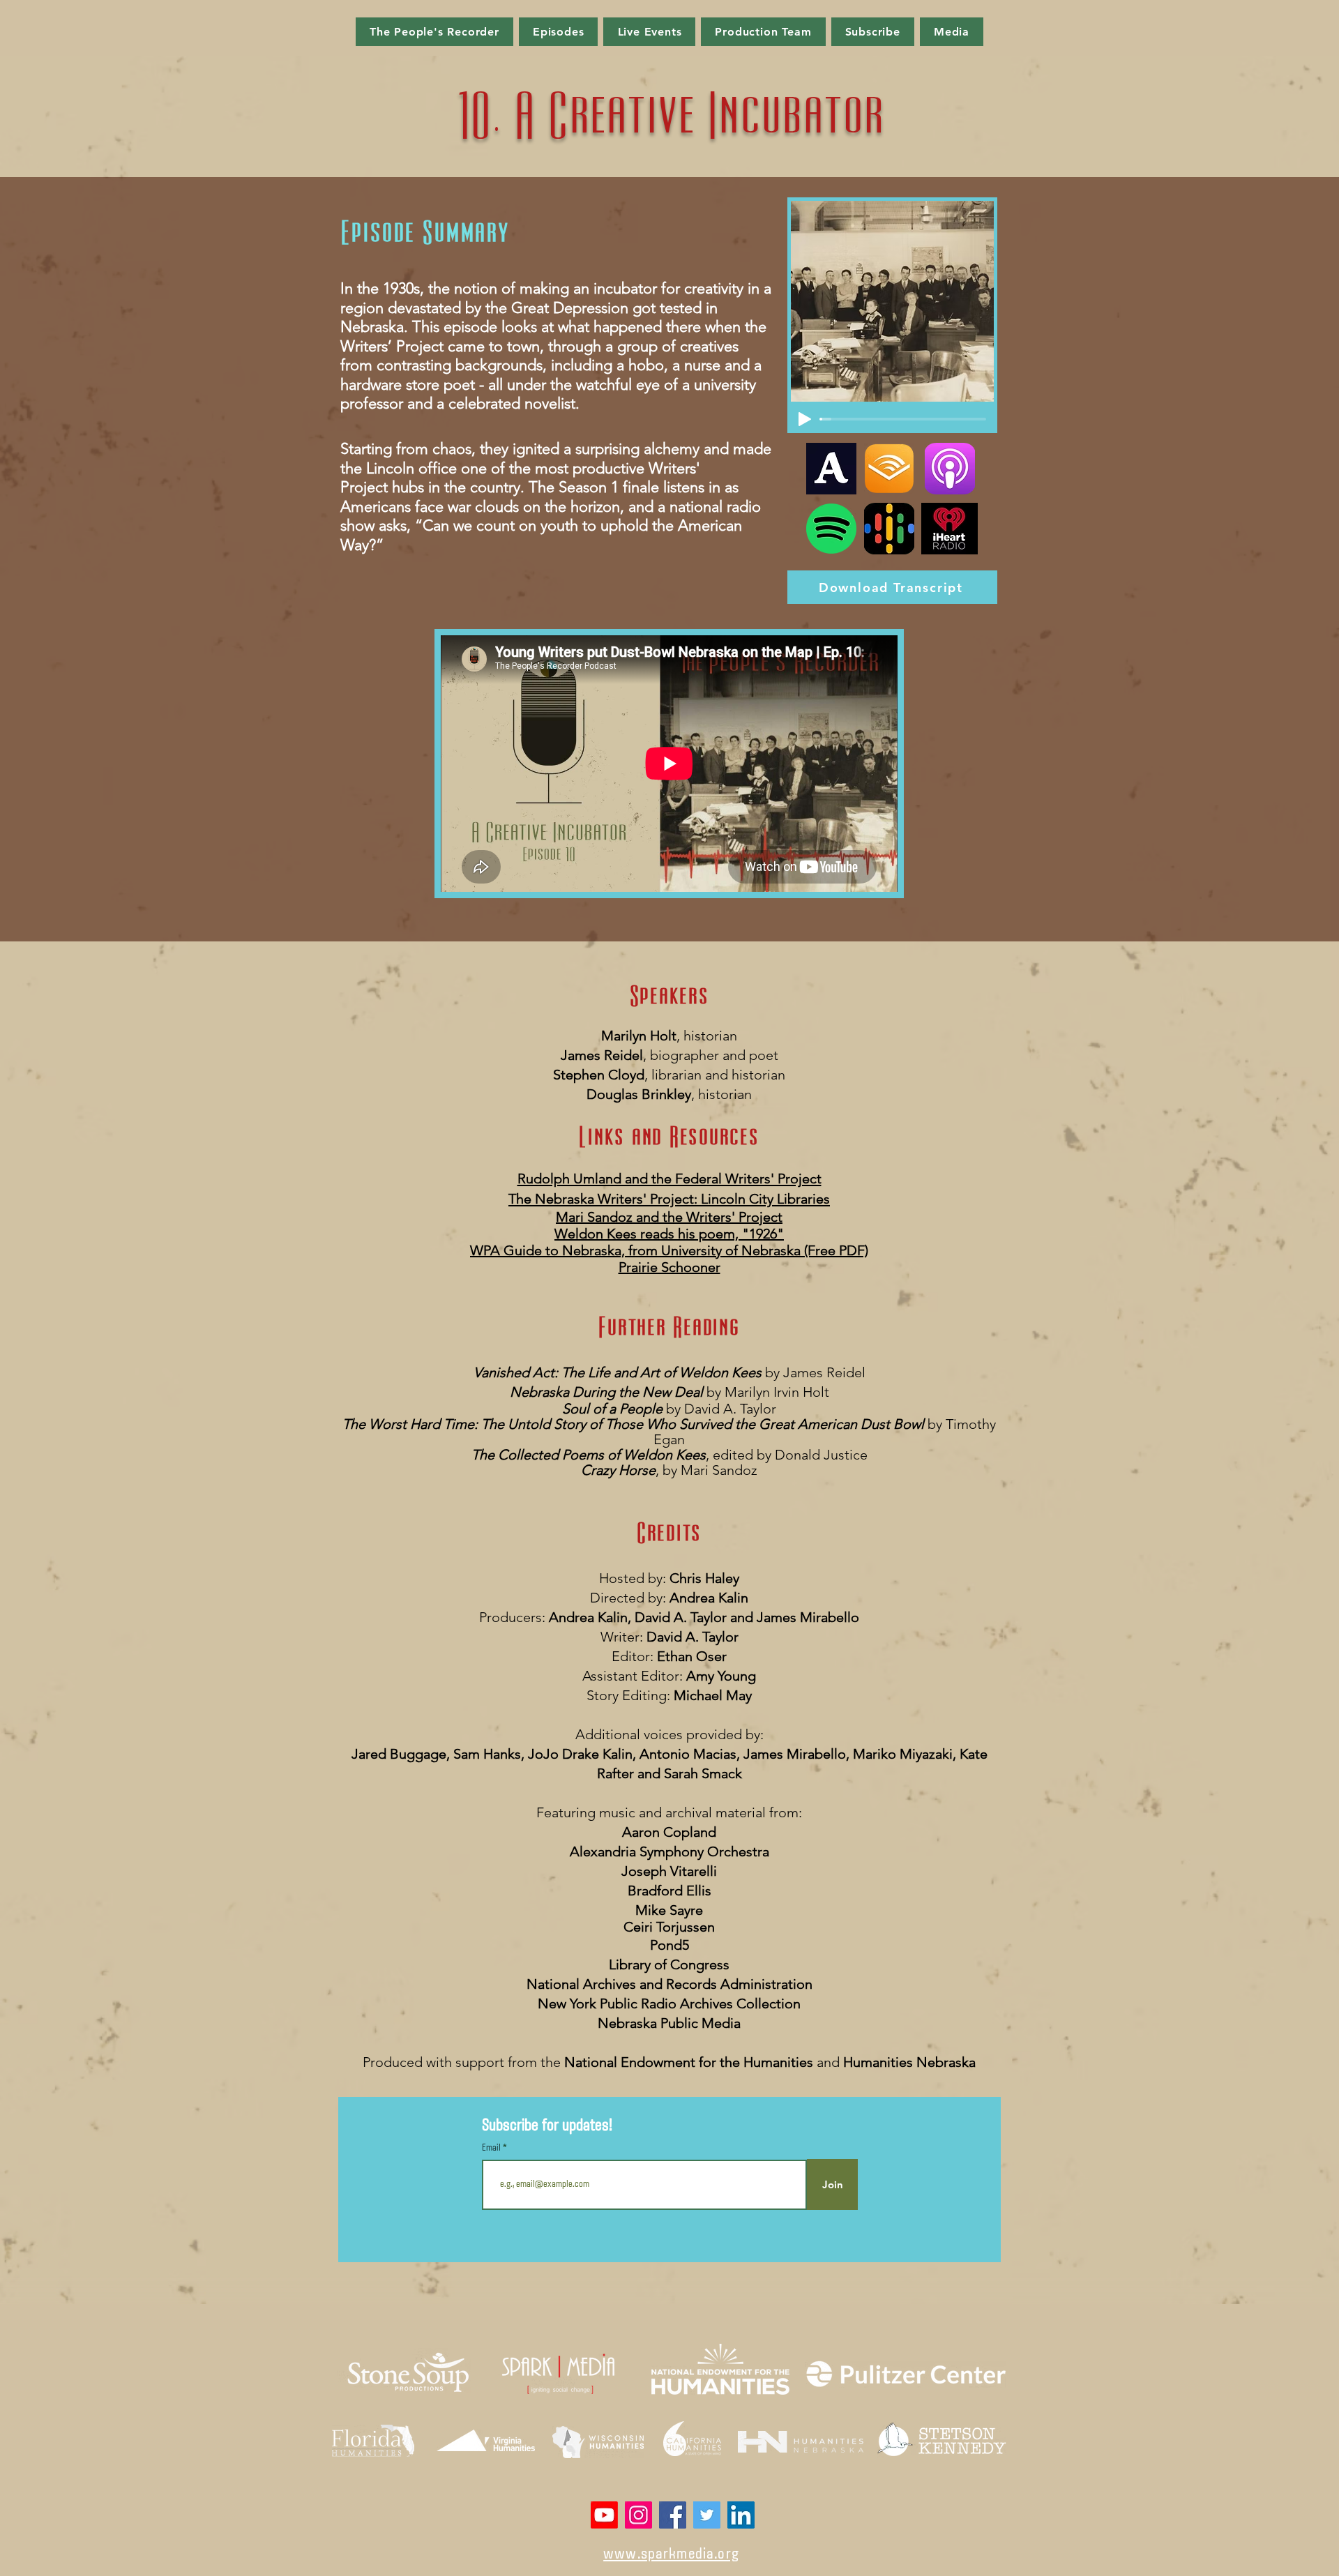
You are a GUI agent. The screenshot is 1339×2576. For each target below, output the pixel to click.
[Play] (805, 419)
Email (492, 2149)
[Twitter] (707, 2515)
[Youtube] (604, 2515)
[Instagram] (638, 2515)
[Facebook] (673, 2515)
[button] (559, 32)
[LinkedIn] (741, 2515)
